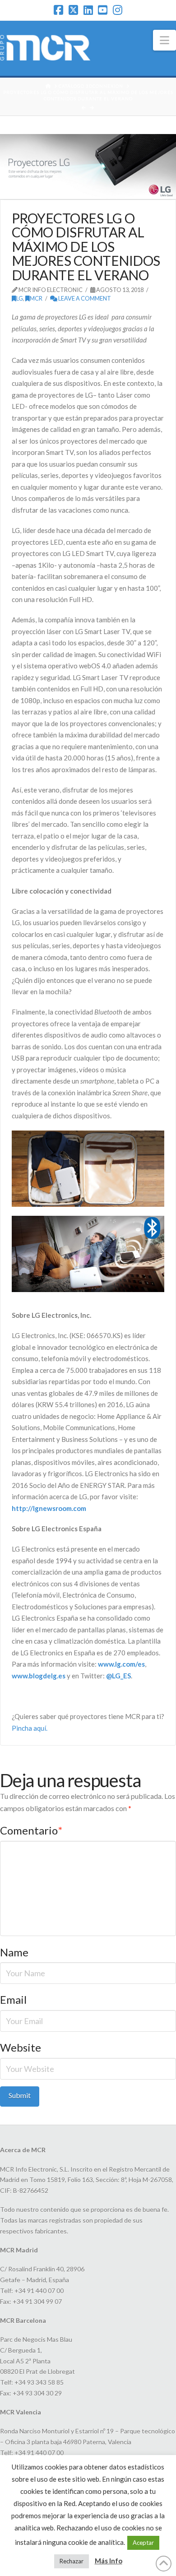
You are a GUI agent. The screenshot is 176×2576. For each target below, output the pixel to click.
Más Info (109, 2561)
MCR (36, 298)
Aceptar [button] (143, 2543)
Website (21, 2047)
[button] (164, 40)
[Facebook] (58, 10)
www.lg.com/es (121, 1664)
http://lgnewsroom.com (49, 1508)
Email (13, 1999)
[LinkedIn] (88, 10)
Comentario (31, 1830)
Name (14, 1952)
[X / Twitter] (73, 10)
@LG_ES (118, 1676)
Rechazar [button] (72, 2561)
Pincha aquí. (30, 1728)
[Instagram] (118, 10)
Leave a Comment (84, 298)
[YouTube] (103, 10)
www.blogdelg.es (39, 1676)
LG (20, 298)
